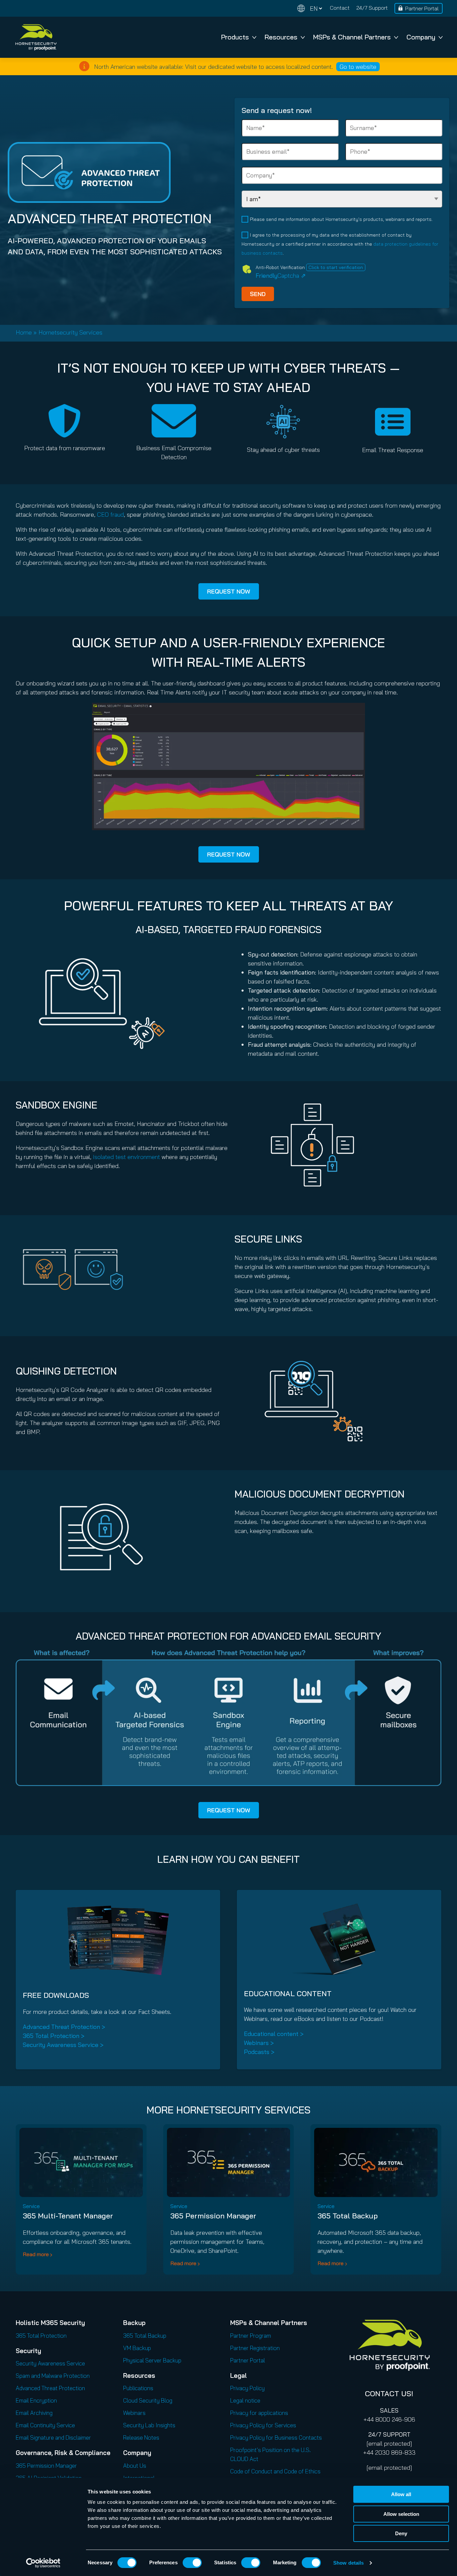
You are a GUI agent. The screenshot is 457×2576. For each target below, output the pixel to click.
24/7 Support (372, 8)
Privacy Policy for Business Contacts (276, 2437)
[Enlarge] (356, 712)
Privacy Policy (247, 2388)
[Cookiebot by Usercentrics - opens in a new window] (43, 2563)
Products (235, 37)
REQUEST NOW (229, 591)
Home (24, 332)
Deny (401, 2533)
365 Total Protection (41, 2336)
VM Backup (137, 2348)
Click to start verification (336, 267)
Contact (340, 8)
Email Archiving (34, 2413)
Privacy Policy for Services (263, 2425)
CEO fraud (110, 514)
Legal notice (245, 2400)
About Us (135, 2466)
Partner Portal (422, 8)
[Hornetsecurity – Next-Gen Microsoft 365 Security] (36, 37)
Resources (281, 37)
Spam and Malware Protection (53, 2376)
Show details (348, 2563)
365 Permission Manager (213, 2216)
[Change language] (310, 9)
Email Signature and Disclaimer (53, 2437)
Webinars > (259, 2043)
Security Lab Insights (149, 2425)
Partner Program (251, 2336)
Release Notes (141, 2437)
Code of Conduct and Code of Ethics (275, 2471)
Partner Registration (255, 2348)
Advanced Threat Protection (50, 2388)
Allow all (401, 2494)
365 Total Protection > (54, 2036)
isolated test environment (126, 1157)
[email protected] (389, 2443)
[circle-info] (84, 66)
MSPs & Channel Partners (352, 37)
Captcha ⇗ (281, 276)
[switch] (192, 2563)
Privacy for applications (259, 2413)
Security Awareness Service (50, 2363)
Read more (36, 2254)
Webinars (134, 2413)
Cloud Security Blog (148, 2400)
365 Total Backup (348, 2216)
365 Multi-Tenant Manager (68, 2216)
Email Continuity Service (45, 2425)
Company (421, 37)
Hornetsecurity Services (70, 332)
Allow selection (401, 2514)
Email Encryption (36, 2400)
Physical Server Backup (152, 2360)
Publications (138, 2388)
